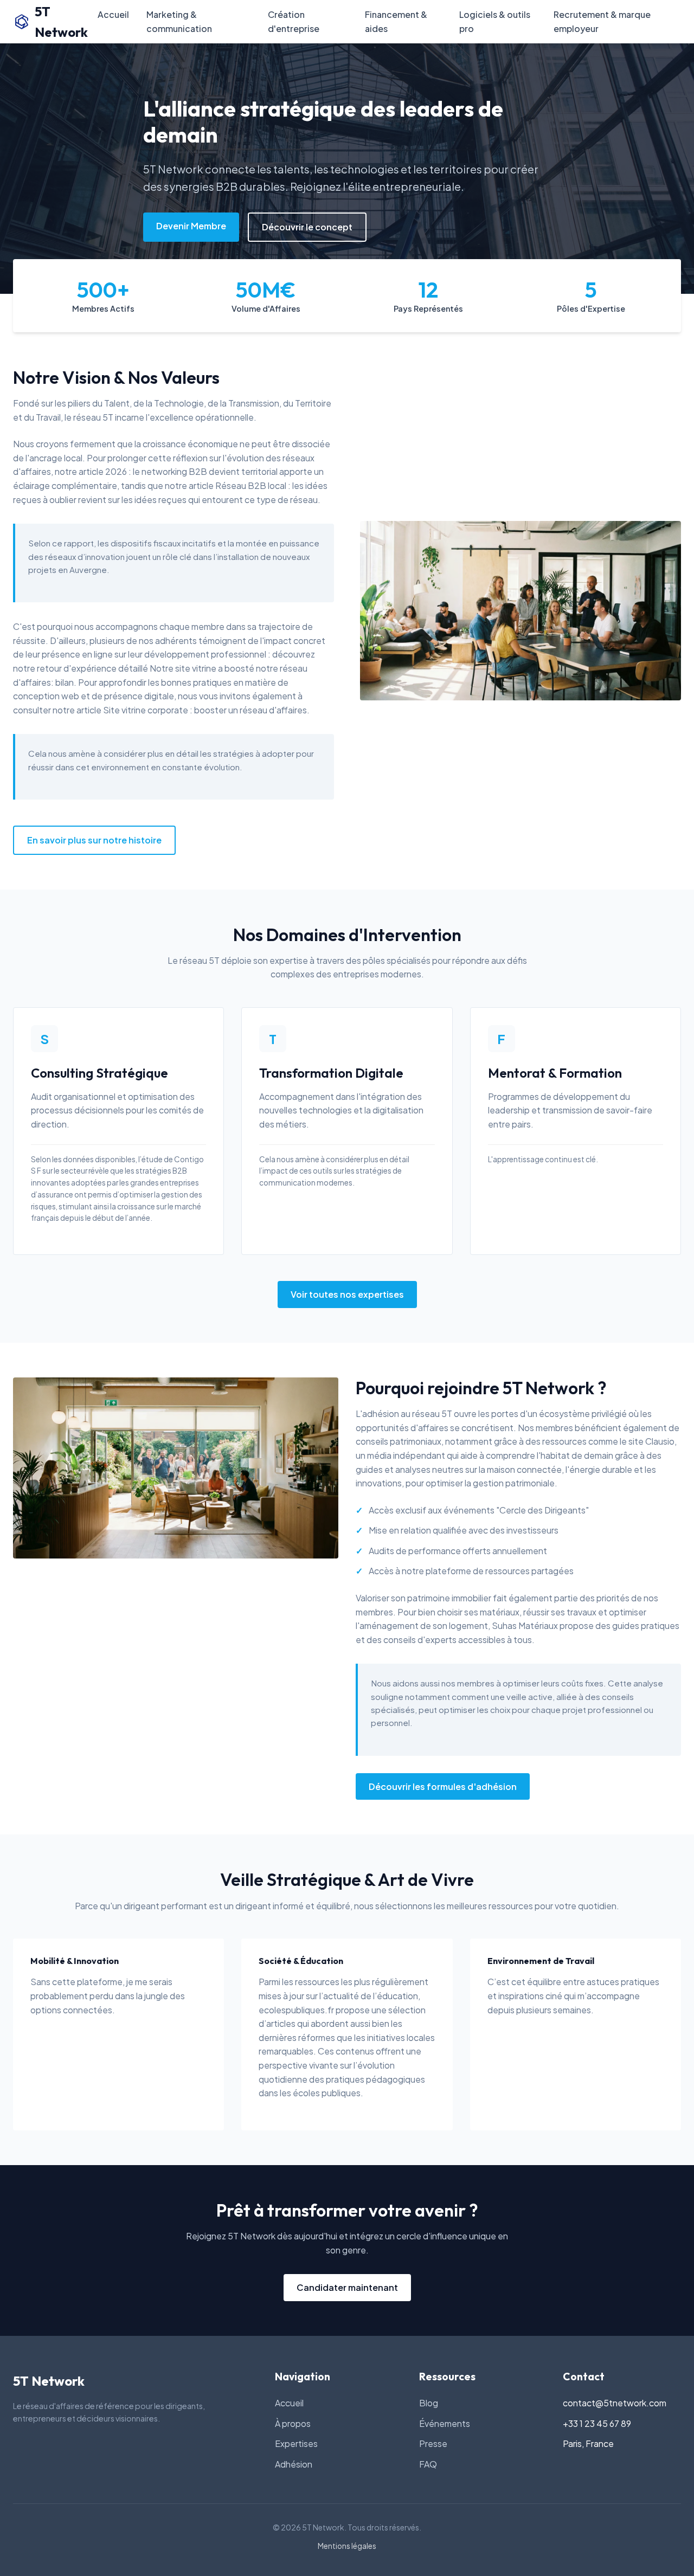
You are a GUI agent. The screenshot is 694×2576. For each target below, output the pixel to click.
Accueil (113, 14)
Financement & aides (396, 21)
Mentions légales (347, 2546)
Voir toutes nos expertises (347, 1294)
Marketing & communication (179, 21)
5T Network (61, 22)
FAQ (428, 2464)
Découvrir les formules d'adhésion (443, 1786)
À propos (293, 2423)
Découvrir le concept (307, 227)
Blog (429, 2403)
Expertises (296, 2443)
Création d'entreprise (294, 21)
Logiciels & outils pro (495, 21)
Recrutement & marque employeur (602, 21)
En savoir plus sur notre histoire (94, 840)
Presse (433, 2443)
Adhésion (294, 2464)
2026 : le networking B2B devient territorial (191, 471)
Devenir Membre (191, 226)
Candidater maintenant (347, 2287)
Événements (445, 2423)
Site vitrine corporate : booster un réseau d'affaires (205, 710)
